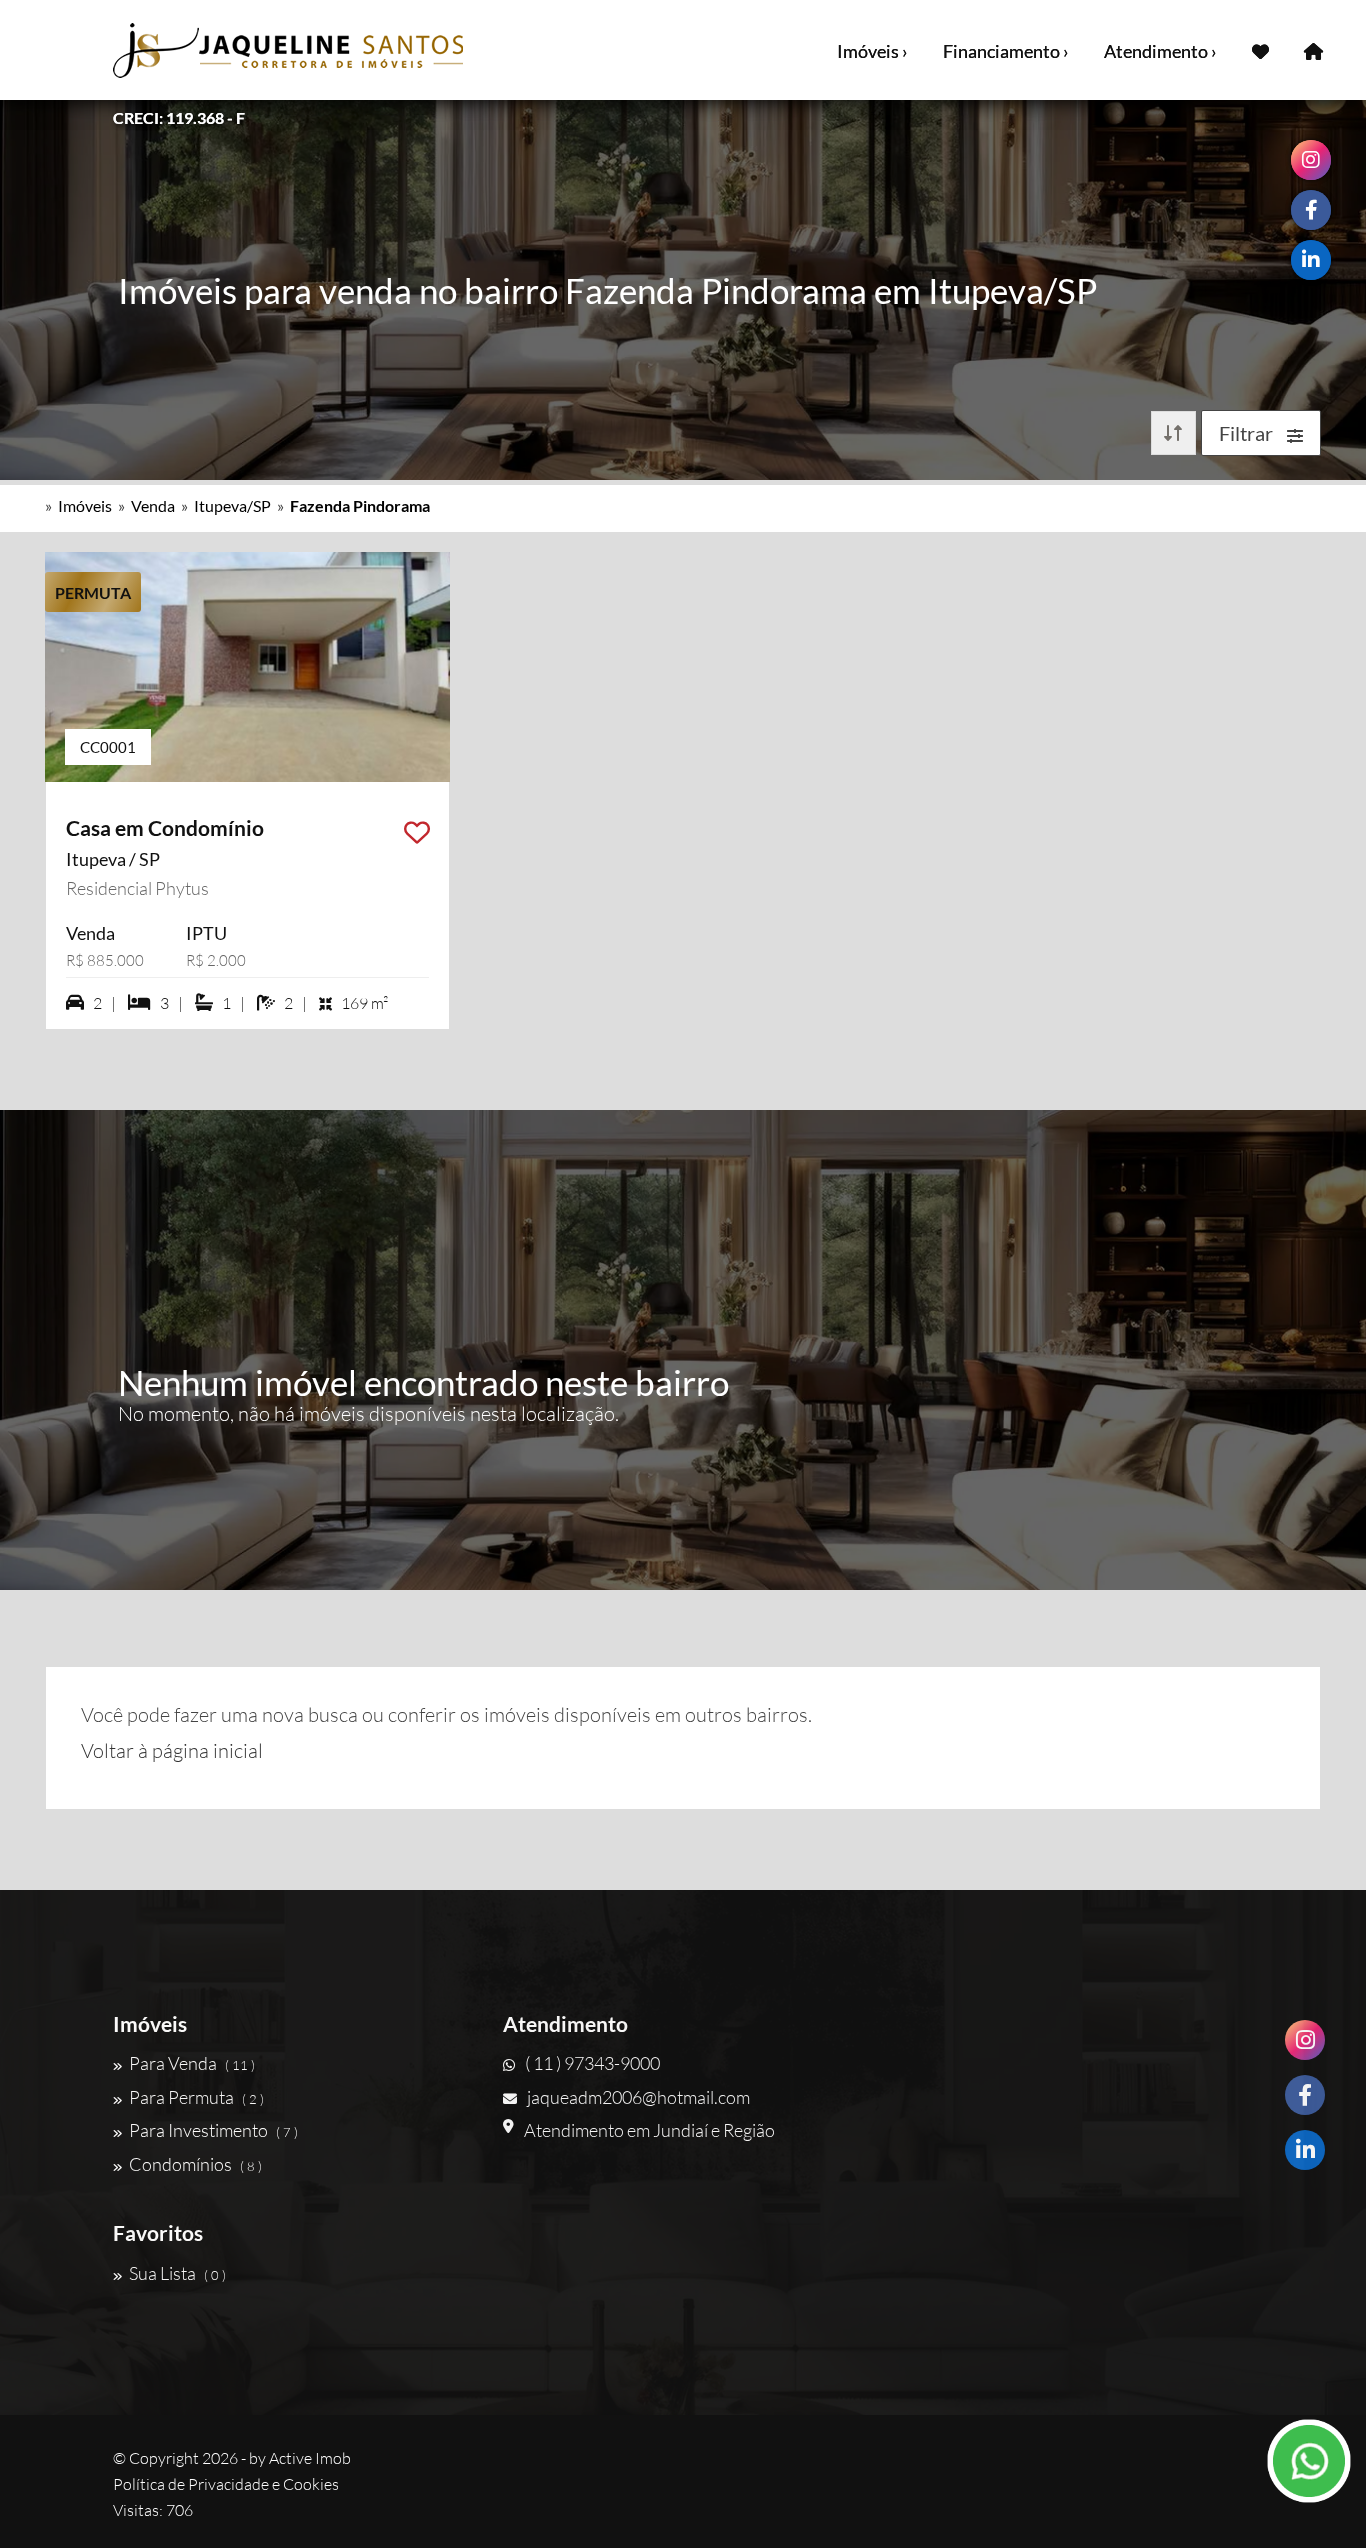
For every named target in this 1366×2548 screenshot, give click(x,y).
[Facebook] (1305, 2095)
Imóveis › (872, 51)
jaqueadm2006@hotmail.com (638, 2097)
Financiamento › (1006, 51)
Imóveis (85, 505)
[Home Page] (1313, 50)
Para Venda (192, 2063)
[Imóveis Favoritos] (1260, 50)
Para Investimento (213, 2130)
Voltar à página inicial (172, 1750)
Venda (153, 505)
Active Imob (310, 2458)
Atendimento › (1160, 51)
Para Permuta (196, 2097)
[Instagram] (1305, 2040)
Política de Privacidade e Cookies (226, 2484)
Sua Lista (177, 2273)
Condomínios (195, 2164)
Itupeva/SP (232, 505)
